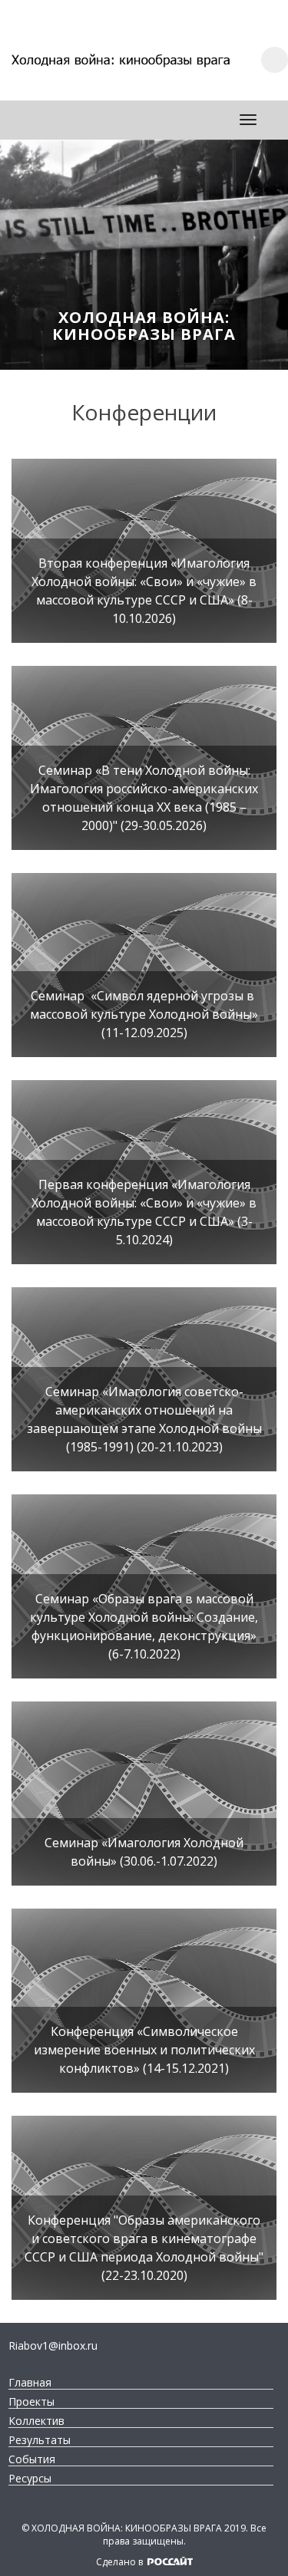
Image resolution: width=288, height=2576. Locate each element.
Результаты (40, 2440)
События (32, 2459)
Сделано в (121, 2562)
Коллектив (36, 2421)
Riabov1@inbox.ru (53, 2345)
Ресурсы (30, 2479)
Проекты (31, 2402)
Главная (30, 2383)
